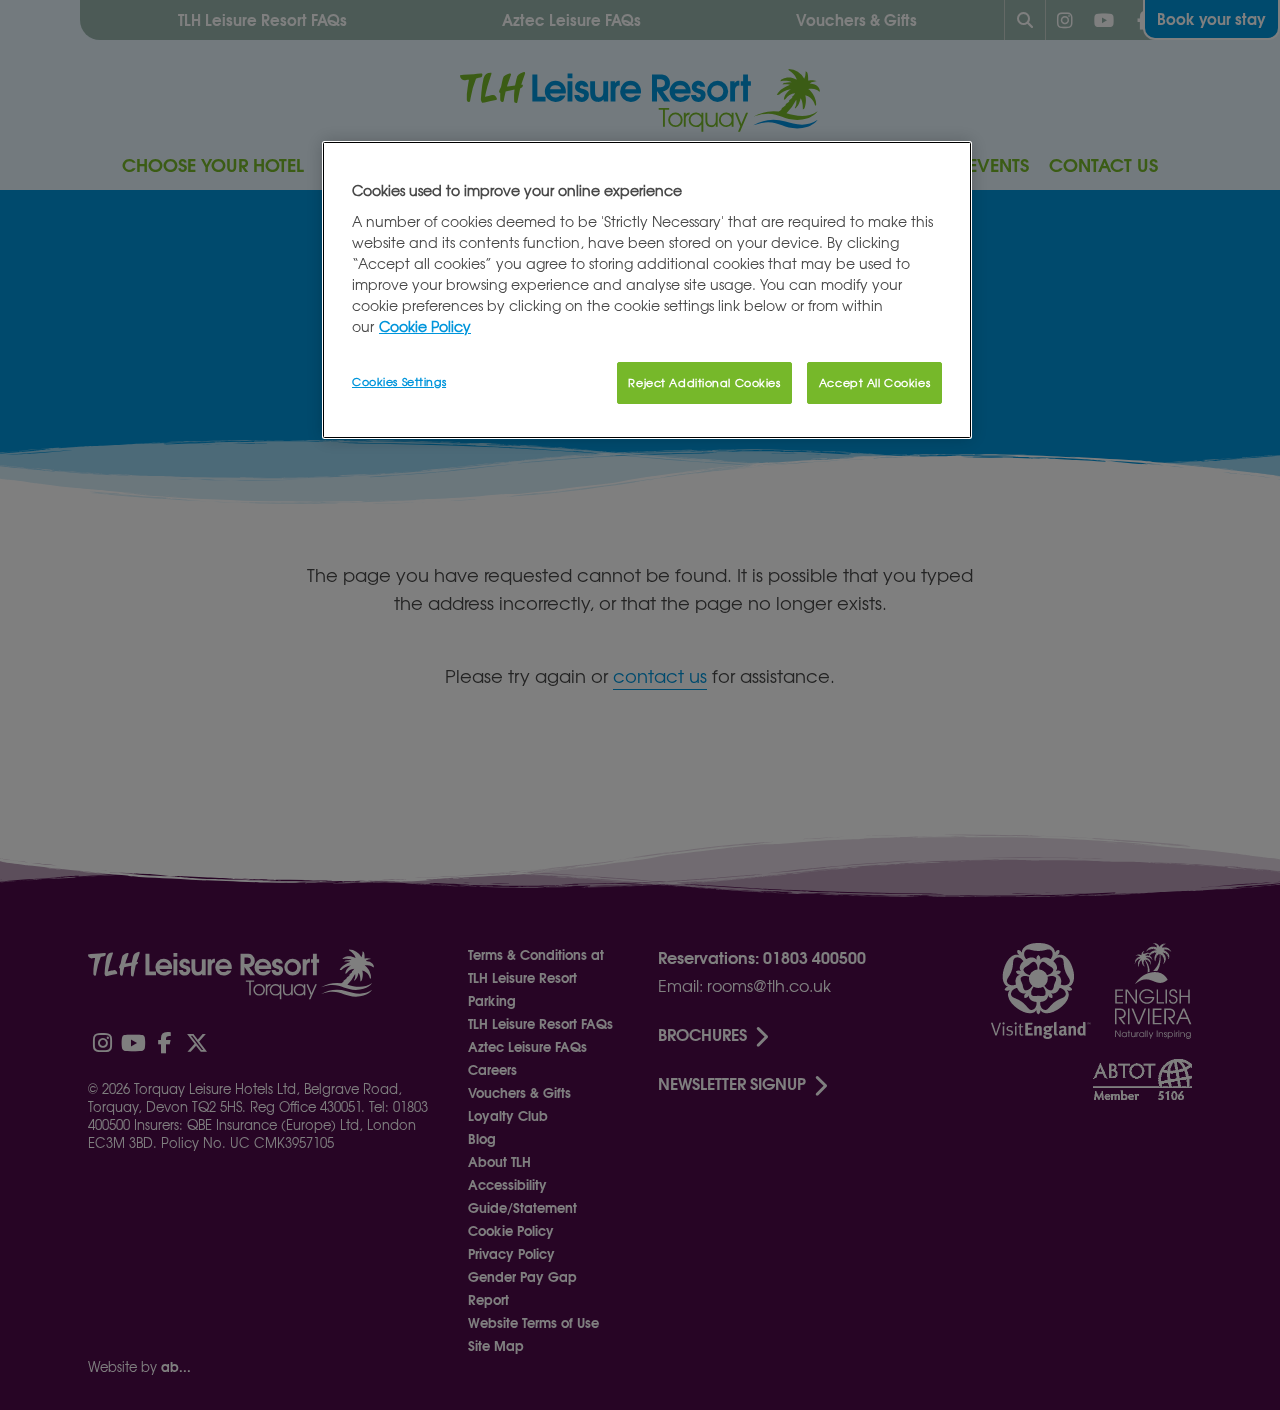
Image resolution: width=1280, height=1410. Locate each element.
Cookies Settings (399, 381)
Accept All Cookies (874, 382)
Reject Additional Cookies (704, 382)
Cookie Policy (425, 326)
